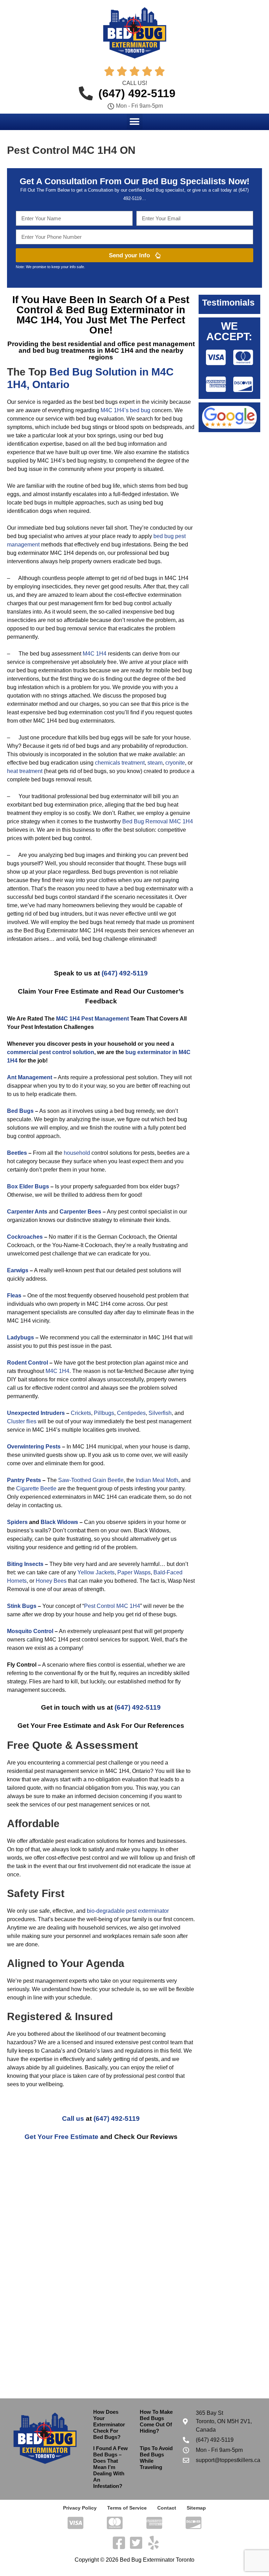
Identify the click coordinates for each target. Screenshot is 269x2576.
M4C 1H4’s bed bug (125, 410)
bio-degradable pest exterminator (128, 1911)
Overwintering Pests (34, 1447)
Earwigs (18, 1270)
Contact (167, 2508)
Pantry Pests (24, 1480)
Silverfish (160, 1413)
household (77, 1153)
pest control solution (67, 1052)
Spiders (17, 1522)
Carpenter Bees (80, 1212)
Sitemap (196, 2508)
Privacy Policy (80, 2508)
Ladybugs (20, 1337)
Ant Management (30, 1077)
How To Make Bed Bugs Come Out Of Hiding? (156, 2421)
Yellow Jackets (96, 1572)
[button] (135, 121)
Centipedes (131, 1413)
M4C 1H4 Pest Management (92, 1019)
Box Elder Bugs (28, 1186)
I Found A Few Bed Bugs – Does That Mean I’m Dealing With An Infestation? (111, 2467)
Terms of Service (127, 2508)
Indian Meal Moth (157, 1480)
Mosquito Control (30, 1631)
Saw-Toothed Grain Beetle (91, 1480)
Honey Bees (51, 1581)
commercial (22, 1052)
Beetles (17, 1153)
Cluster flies (22, 1421)
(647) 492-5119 (125, 973)
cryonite (175, 763)
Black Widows (59, 1522)
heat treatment (25, 771)
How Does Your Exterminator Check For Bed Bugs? (109, 2424)
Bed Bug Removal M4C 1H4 (158, 821)
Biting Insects (25, 1564)
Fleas (14, 1296)
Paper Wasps (134, 1572)
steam (155, 763)
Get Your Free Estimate (61, 2137)
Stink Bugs (22, 1606)
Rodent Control (27, 1363)
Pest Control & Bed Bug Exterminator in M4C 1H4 (103, 310)
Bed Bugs (20, 1111)
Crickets (81, 1413)
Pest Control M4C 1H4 (112, 1606)
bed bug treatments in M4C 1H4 (83, 350)
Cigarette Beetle (36, 1489)
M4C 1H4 (95, 654)
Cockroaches (25, 1237)
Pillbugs (104, 1413)
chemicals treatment (120, 763)
